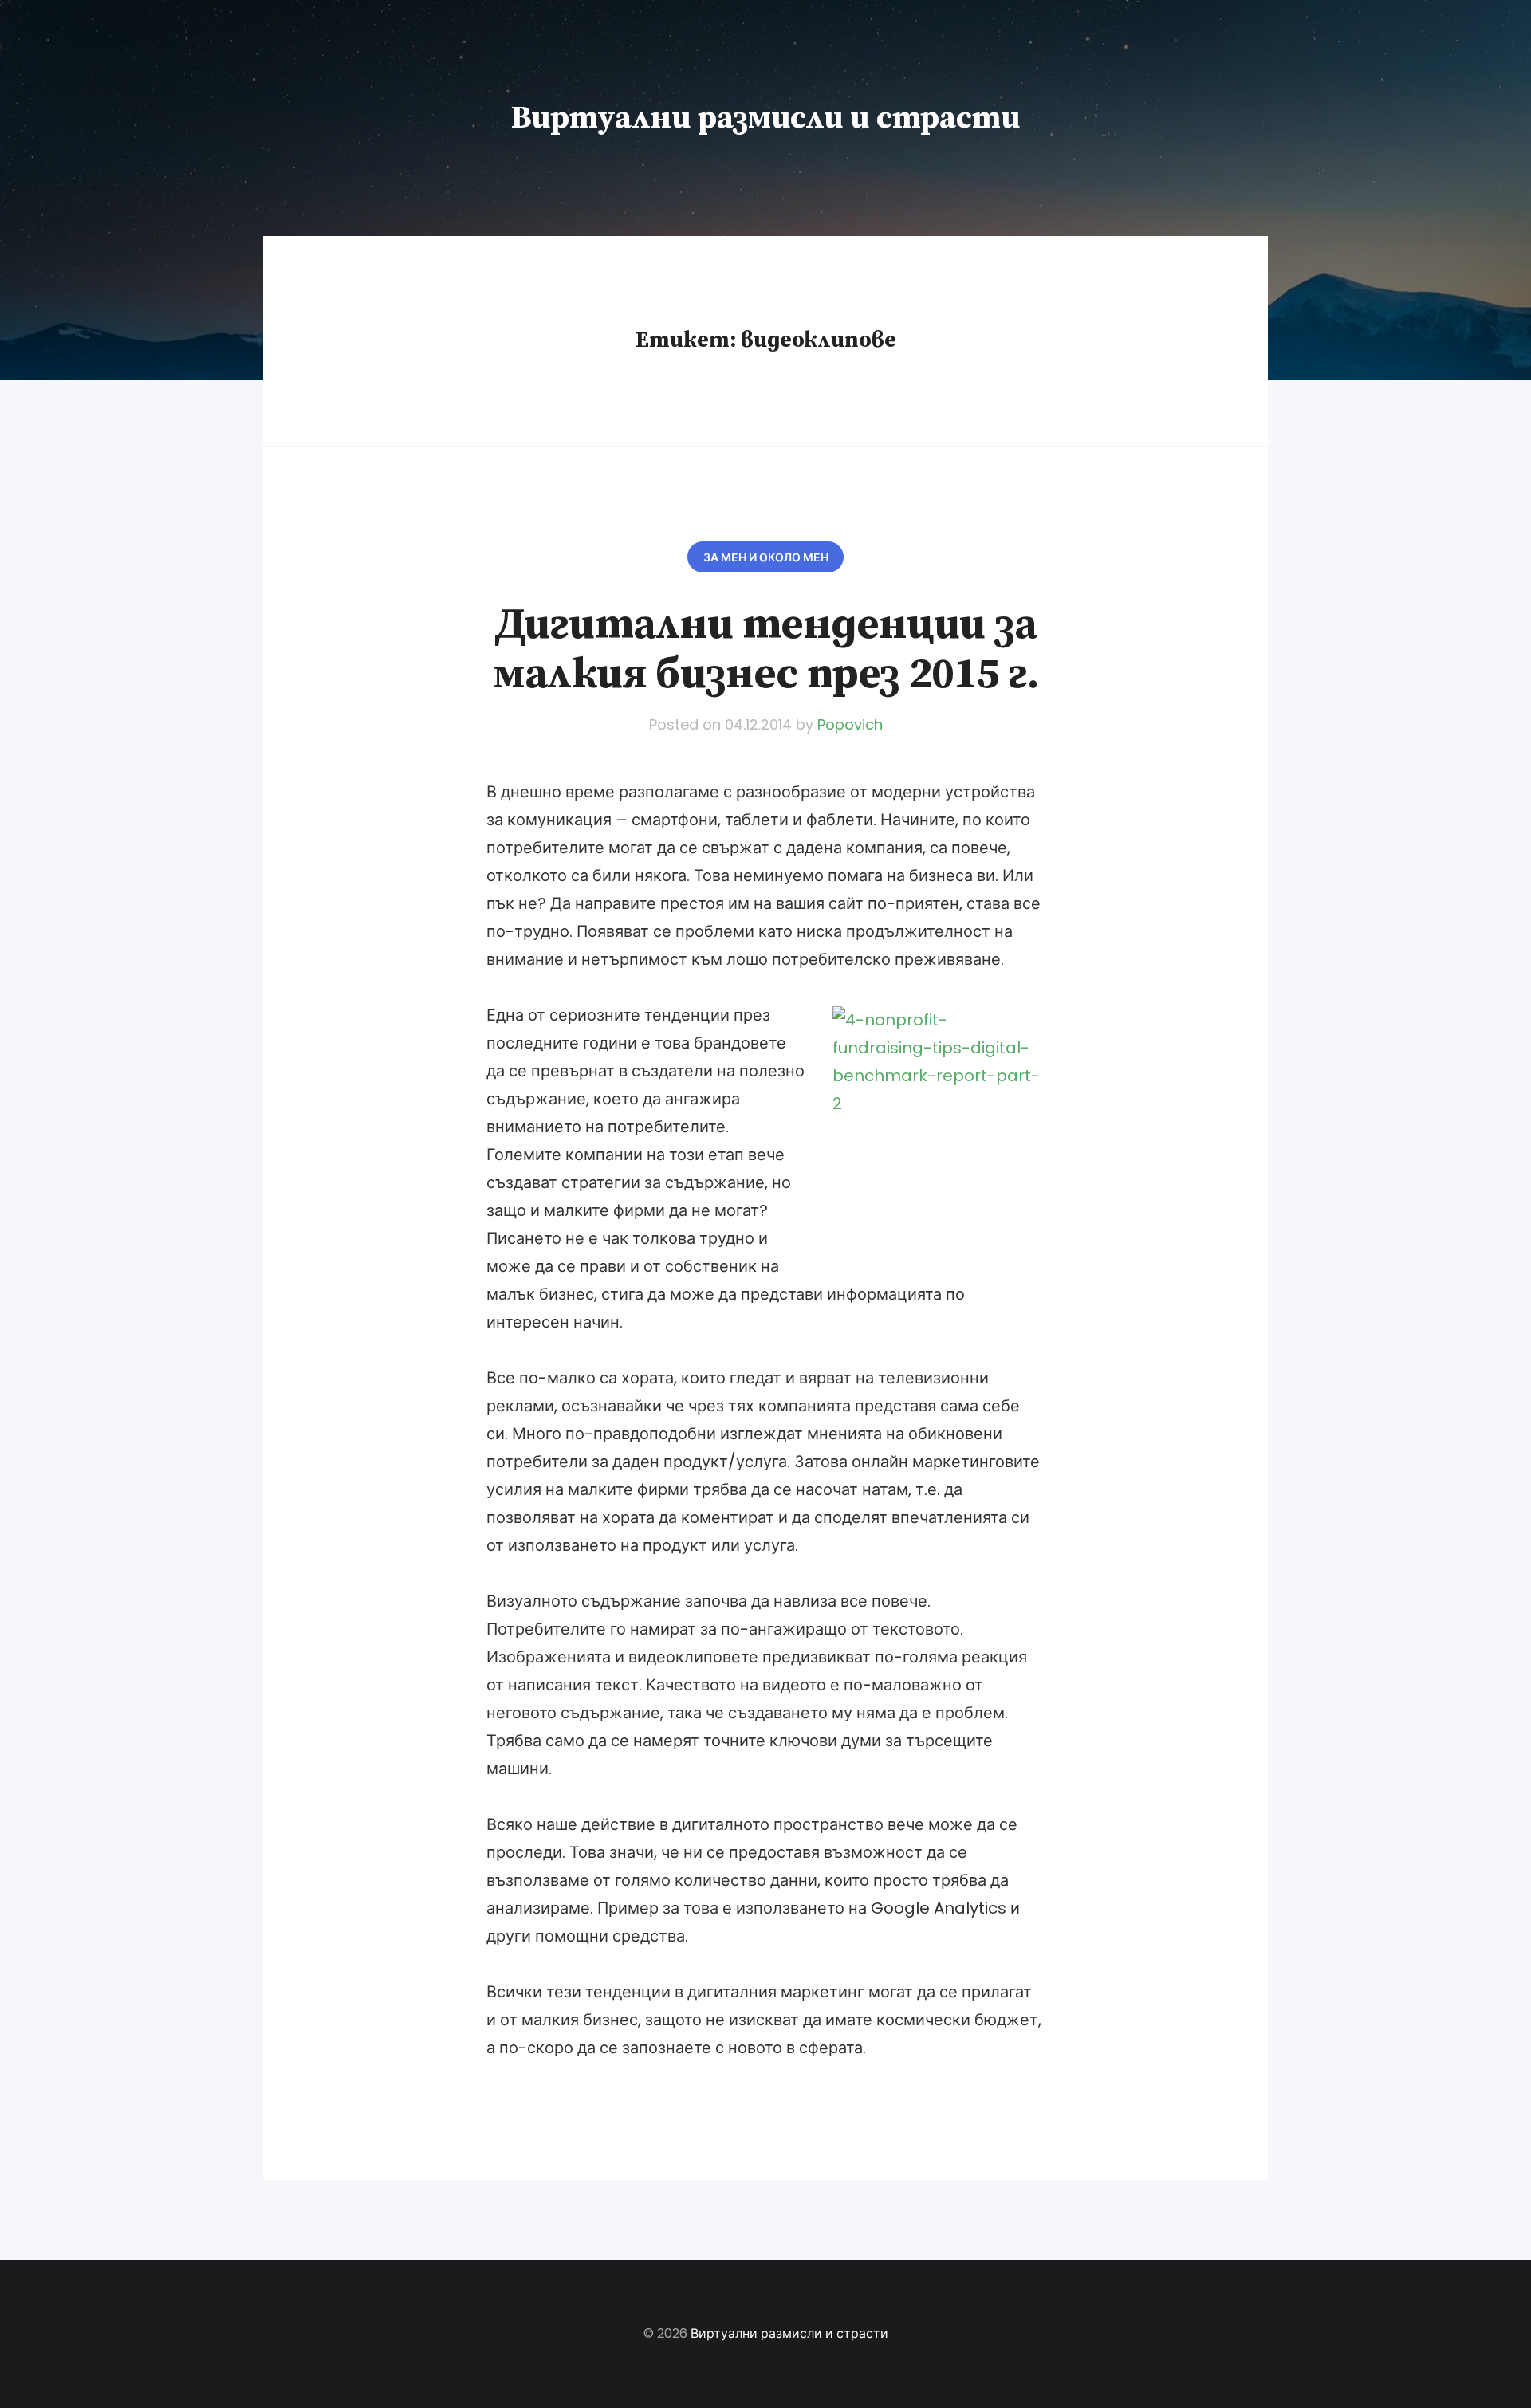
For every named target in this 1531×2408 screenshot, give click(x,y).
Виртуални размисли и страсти (765, 118)
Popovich (850, 724)
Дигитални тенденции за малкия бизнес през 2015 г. (765, 650)
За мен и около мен (766, 557)
